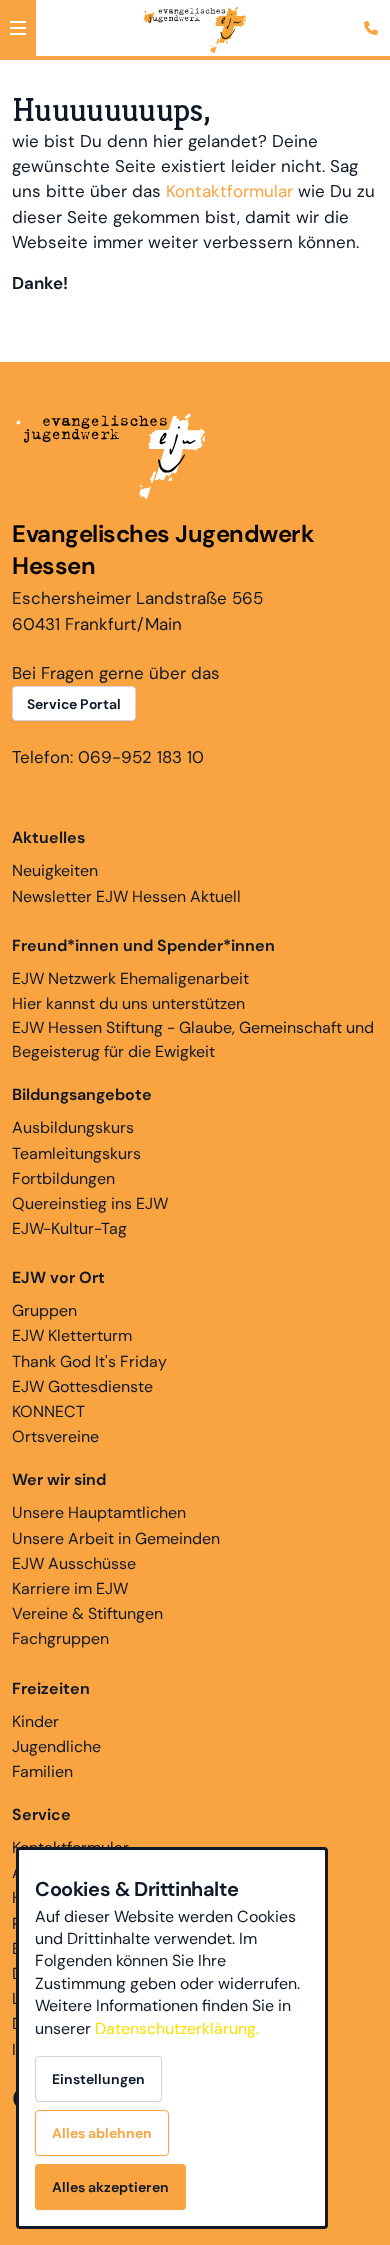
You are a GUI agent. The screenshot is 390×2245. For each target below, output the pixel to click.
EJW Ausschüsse (74, 1563)
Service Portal (74, 704)
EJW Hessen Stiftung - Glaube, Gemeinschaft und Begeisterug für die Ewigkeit (193, 1039)
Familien (42, 1771)
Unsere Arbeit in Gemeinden (116, 1538)
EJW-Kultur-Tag (69, 1228)
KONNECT (48, 1411)
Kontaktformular (229, 191)
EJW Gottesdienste (82, 1386)
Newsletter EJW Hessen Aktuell (126, 896)
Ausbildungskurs (73, 1127)
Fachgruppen (60, 1638)
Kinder (35, 1721)
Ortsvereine (55, 1436)
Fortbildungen (63, 1178)
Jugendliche (56, 1746)
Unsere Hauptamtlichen (99, 1512)
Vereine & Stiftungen (87, 1613)
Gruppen (44, 1310)
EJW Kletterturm (72, 1335)
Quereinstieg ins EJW (90, 1203)
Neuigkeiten (55, 870)
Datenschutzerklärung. (177, 2028)
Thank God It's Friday (89, 1361)
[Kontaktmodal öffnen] (374, 16)
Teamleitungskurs (76, 1153)
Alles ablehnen (102, 2133)
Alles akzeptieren (110, 2187)
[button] (18, 28)
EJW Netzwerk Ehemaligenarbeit (130, 978)
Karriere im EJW (70, 1588)
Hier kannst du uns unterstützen (128, 1003)
